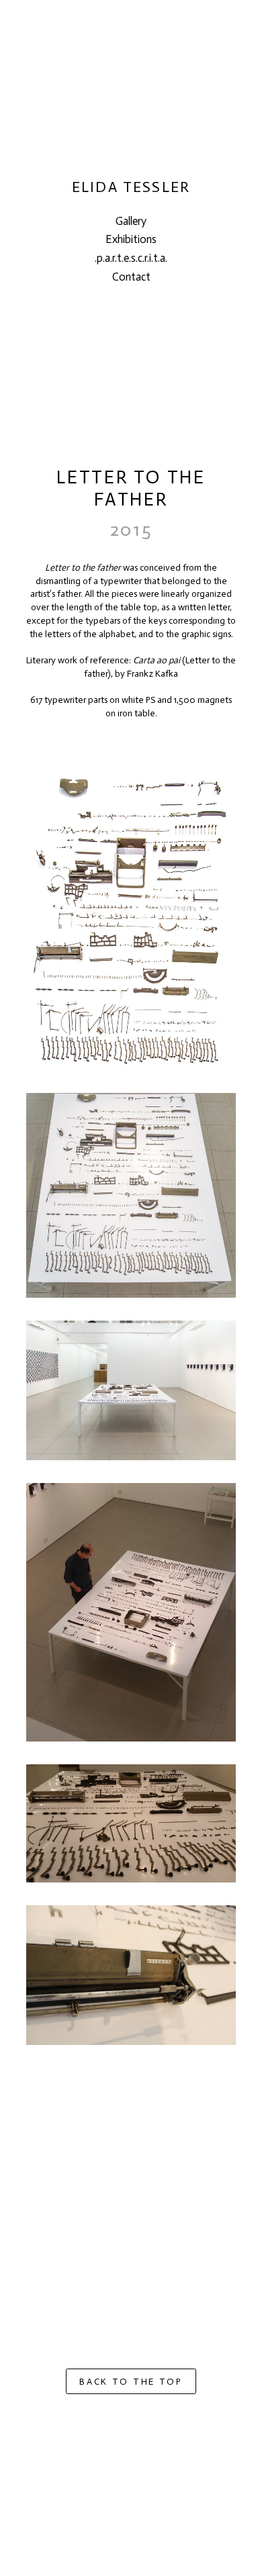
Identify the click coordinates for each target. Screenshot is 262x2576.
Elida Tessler (131, 188)
